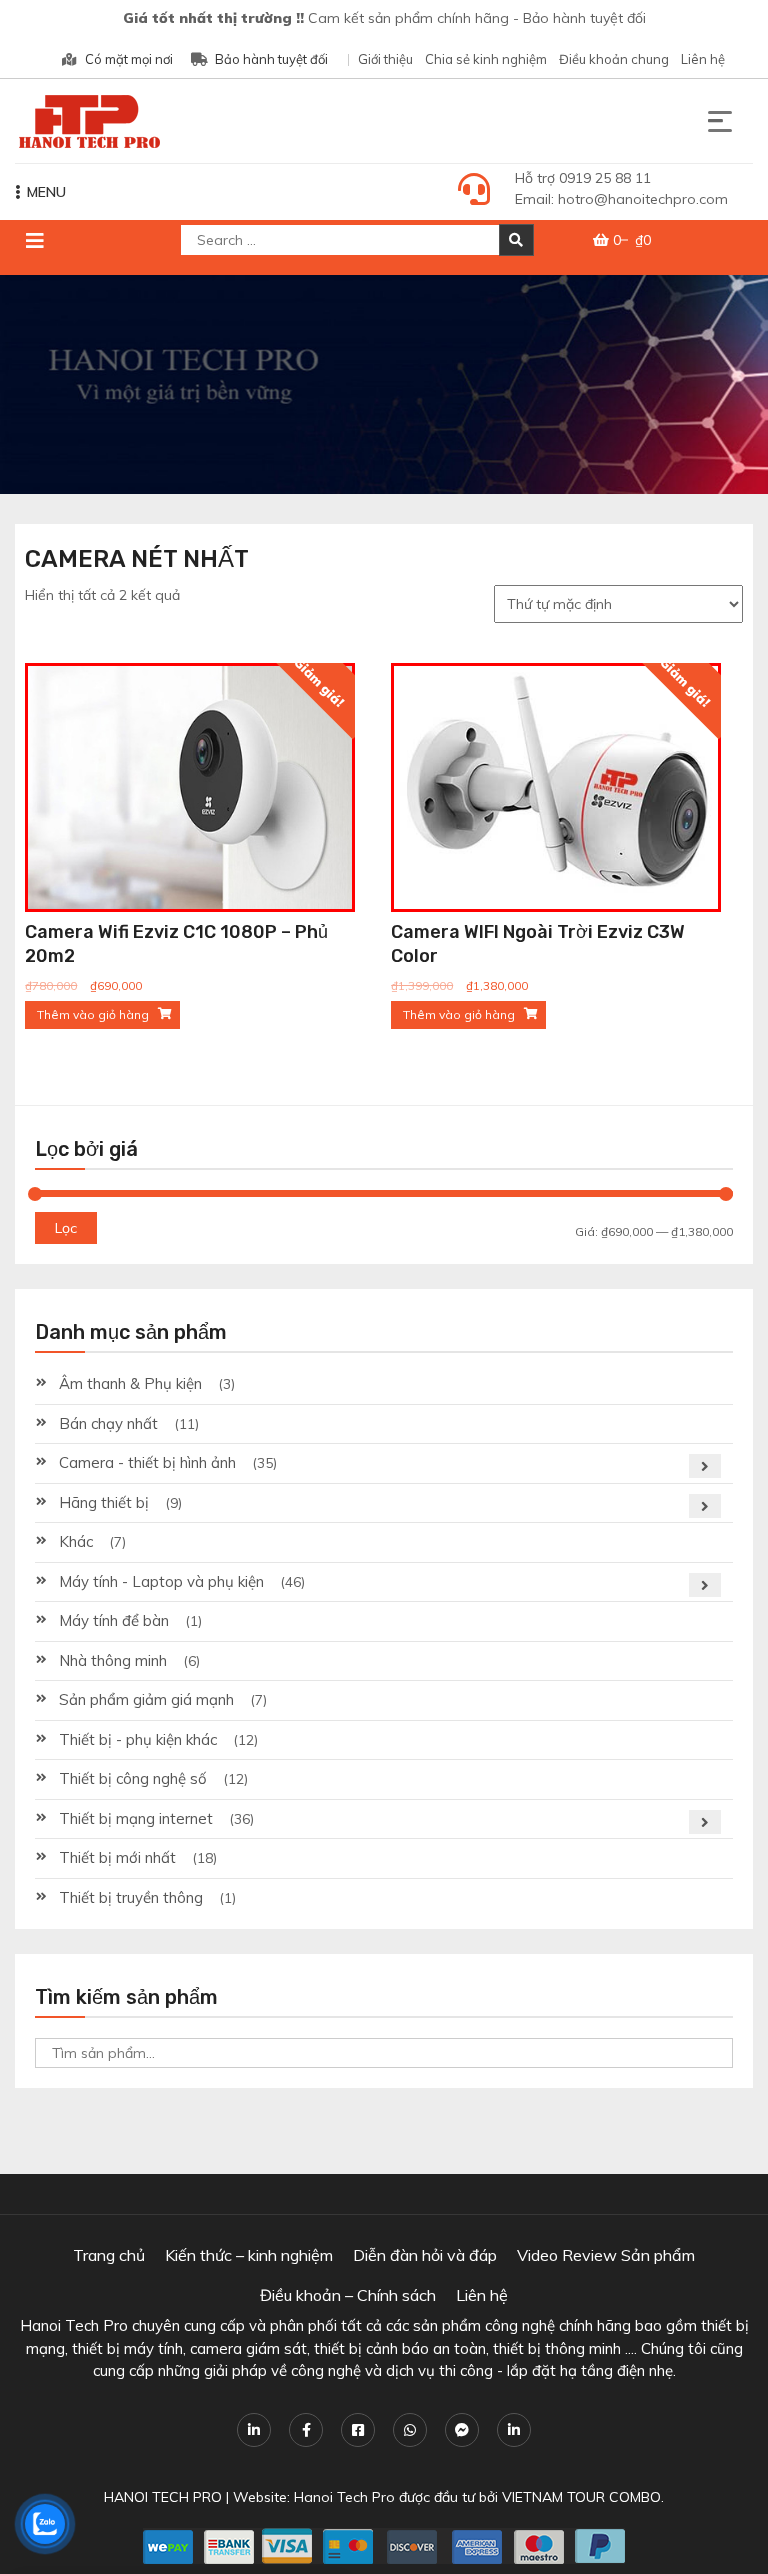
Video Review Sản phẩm (606, 2255)
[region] (384, 384)
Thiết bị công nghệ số (133, 1778)
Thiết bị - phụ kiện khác (138, 1739)
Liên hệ (703, 59)
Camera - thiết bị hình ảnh (147, 1462)
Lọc (66, 1228)
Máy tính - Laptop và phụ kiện (161, 1581)
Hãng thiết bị (104, 1502)
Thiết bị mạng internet (136, 1818)
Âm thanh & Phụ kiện (130, 1383)
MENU (46, 192)
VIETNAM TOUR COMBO (581, 2497)
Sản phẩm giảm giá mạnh (146, 1699)
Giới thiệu (385, 59)
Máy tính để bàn (114, 1620)
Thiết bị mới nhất (117, 1857)
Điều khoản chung (614, 59)
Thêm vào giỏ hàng (93, 1014)
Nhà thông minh (113, 1660)
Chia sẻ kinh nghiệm (486, 59)
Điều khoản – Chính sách (348, 2295)
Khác (76, 1541)
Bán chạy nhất (108, 1423)
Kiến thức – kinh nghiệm (249, 2255)
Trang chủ (109, 2255)
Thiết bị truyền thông (131, 1897)
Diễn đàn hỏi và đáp (425, 2255)
